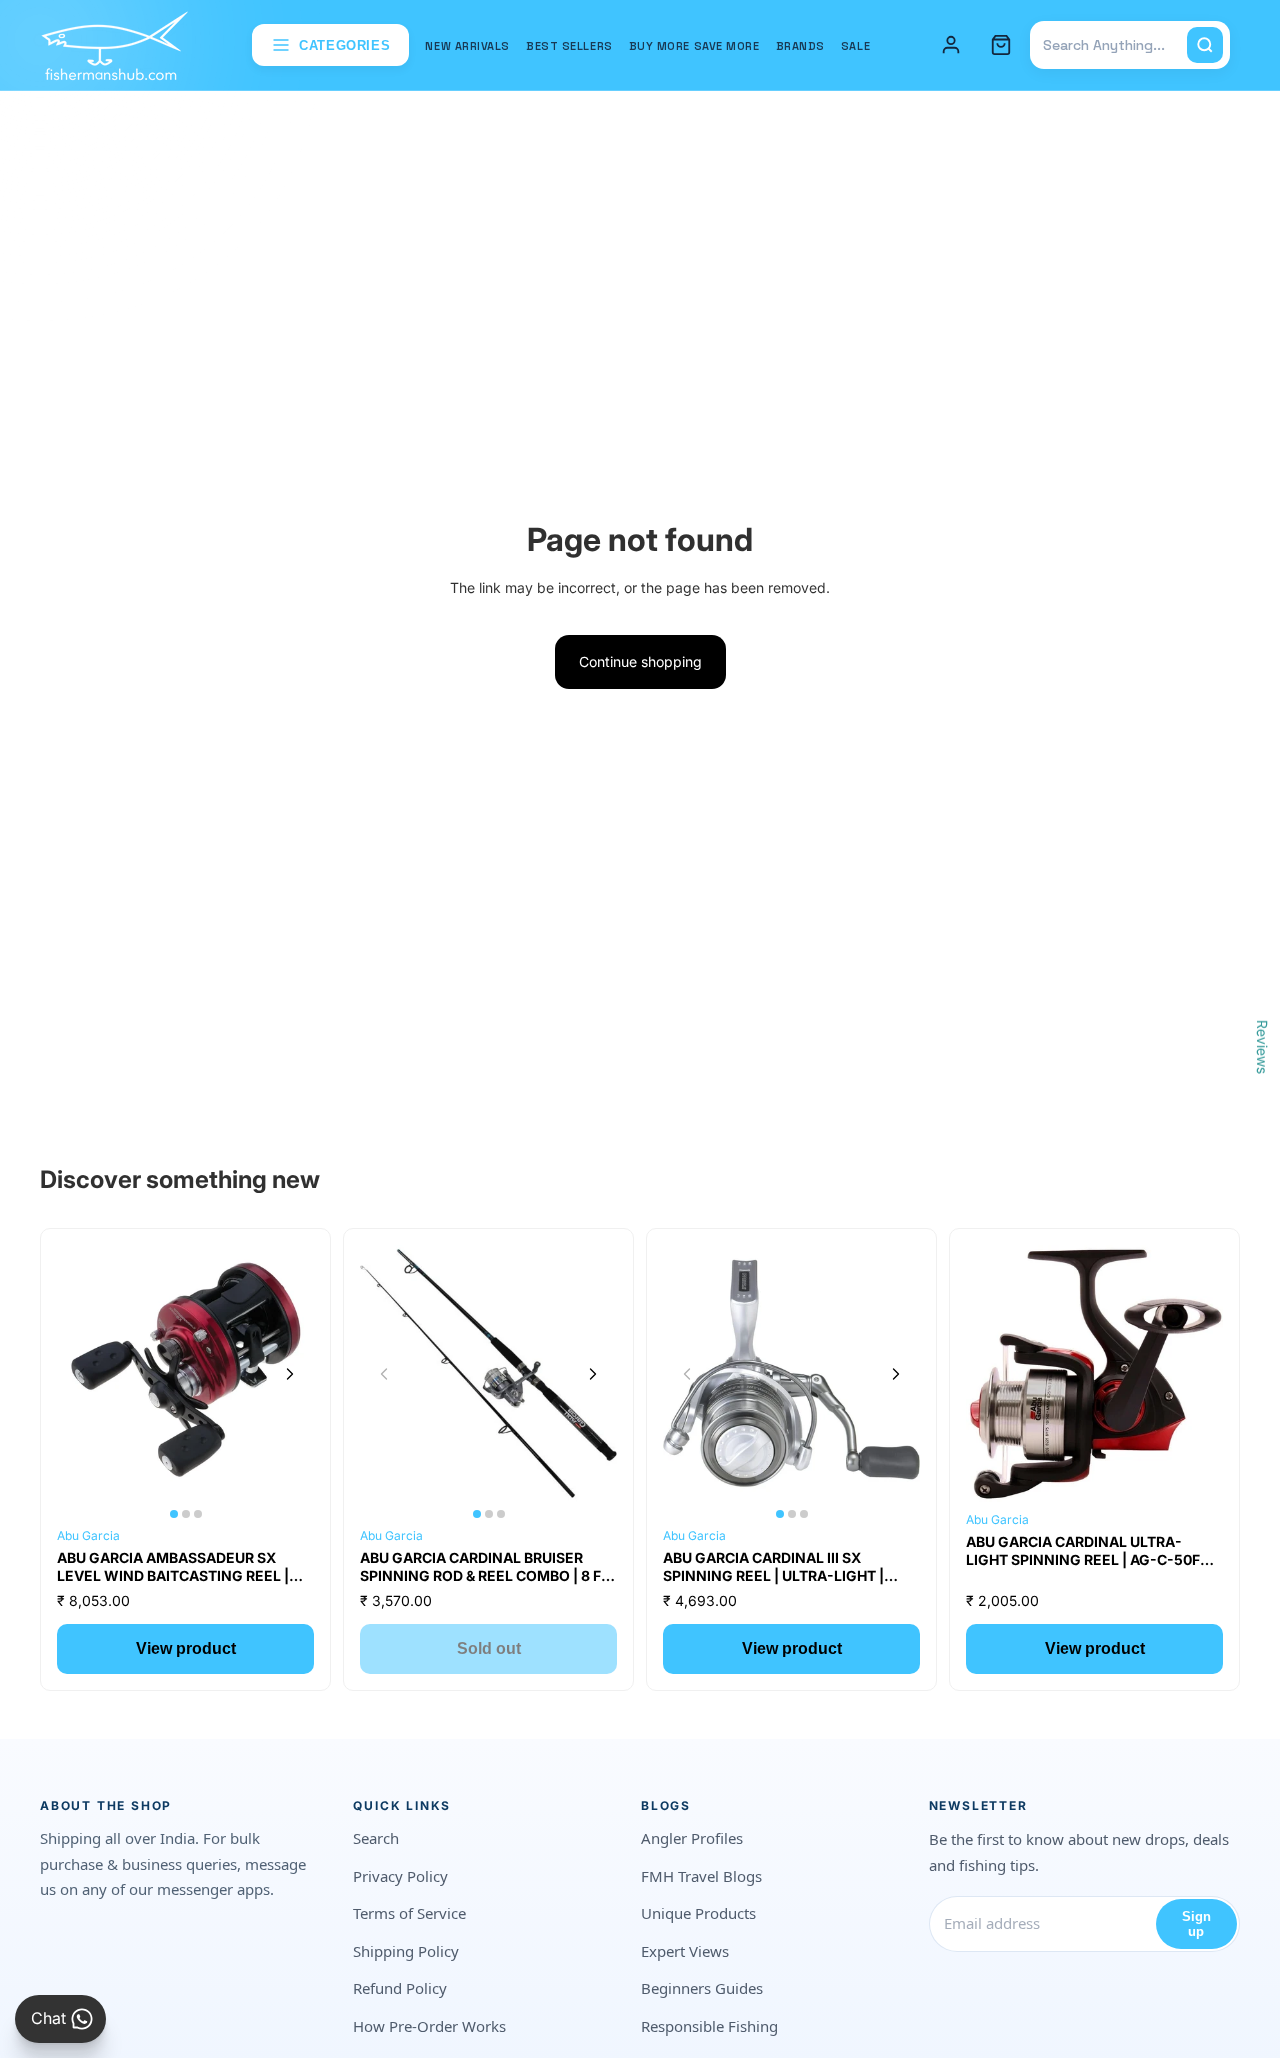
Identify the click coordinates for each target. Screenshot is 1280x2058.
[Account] (951, 45)
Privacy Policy (400, 1876)
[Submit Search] (1205, 45)
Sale (855, 46)
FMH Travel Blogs (701, 1876)
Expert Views (685, 1951)
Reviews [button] (1262, 1047)
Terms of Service (409, 1913)
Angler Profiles (692, 1838)
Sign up (1196, 1924)
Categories (345, 45)
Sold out (489, 1648)
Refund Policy (400, 1988)
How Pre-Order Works (429, 2026)
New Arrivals (467, 46)
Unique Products (698, 1913)
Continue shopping (640, 661)
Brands (800, 46)
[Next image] (290, 1374)
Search (376, 1838)
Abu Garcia (88, 1535)
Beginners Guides (702, 1988)
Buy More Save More (694, 46)
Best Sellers (569, 46)
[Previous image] (81, 1374)
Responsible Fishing (709, 2026)
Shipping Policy (406, 1951)
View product (186, 1648)
